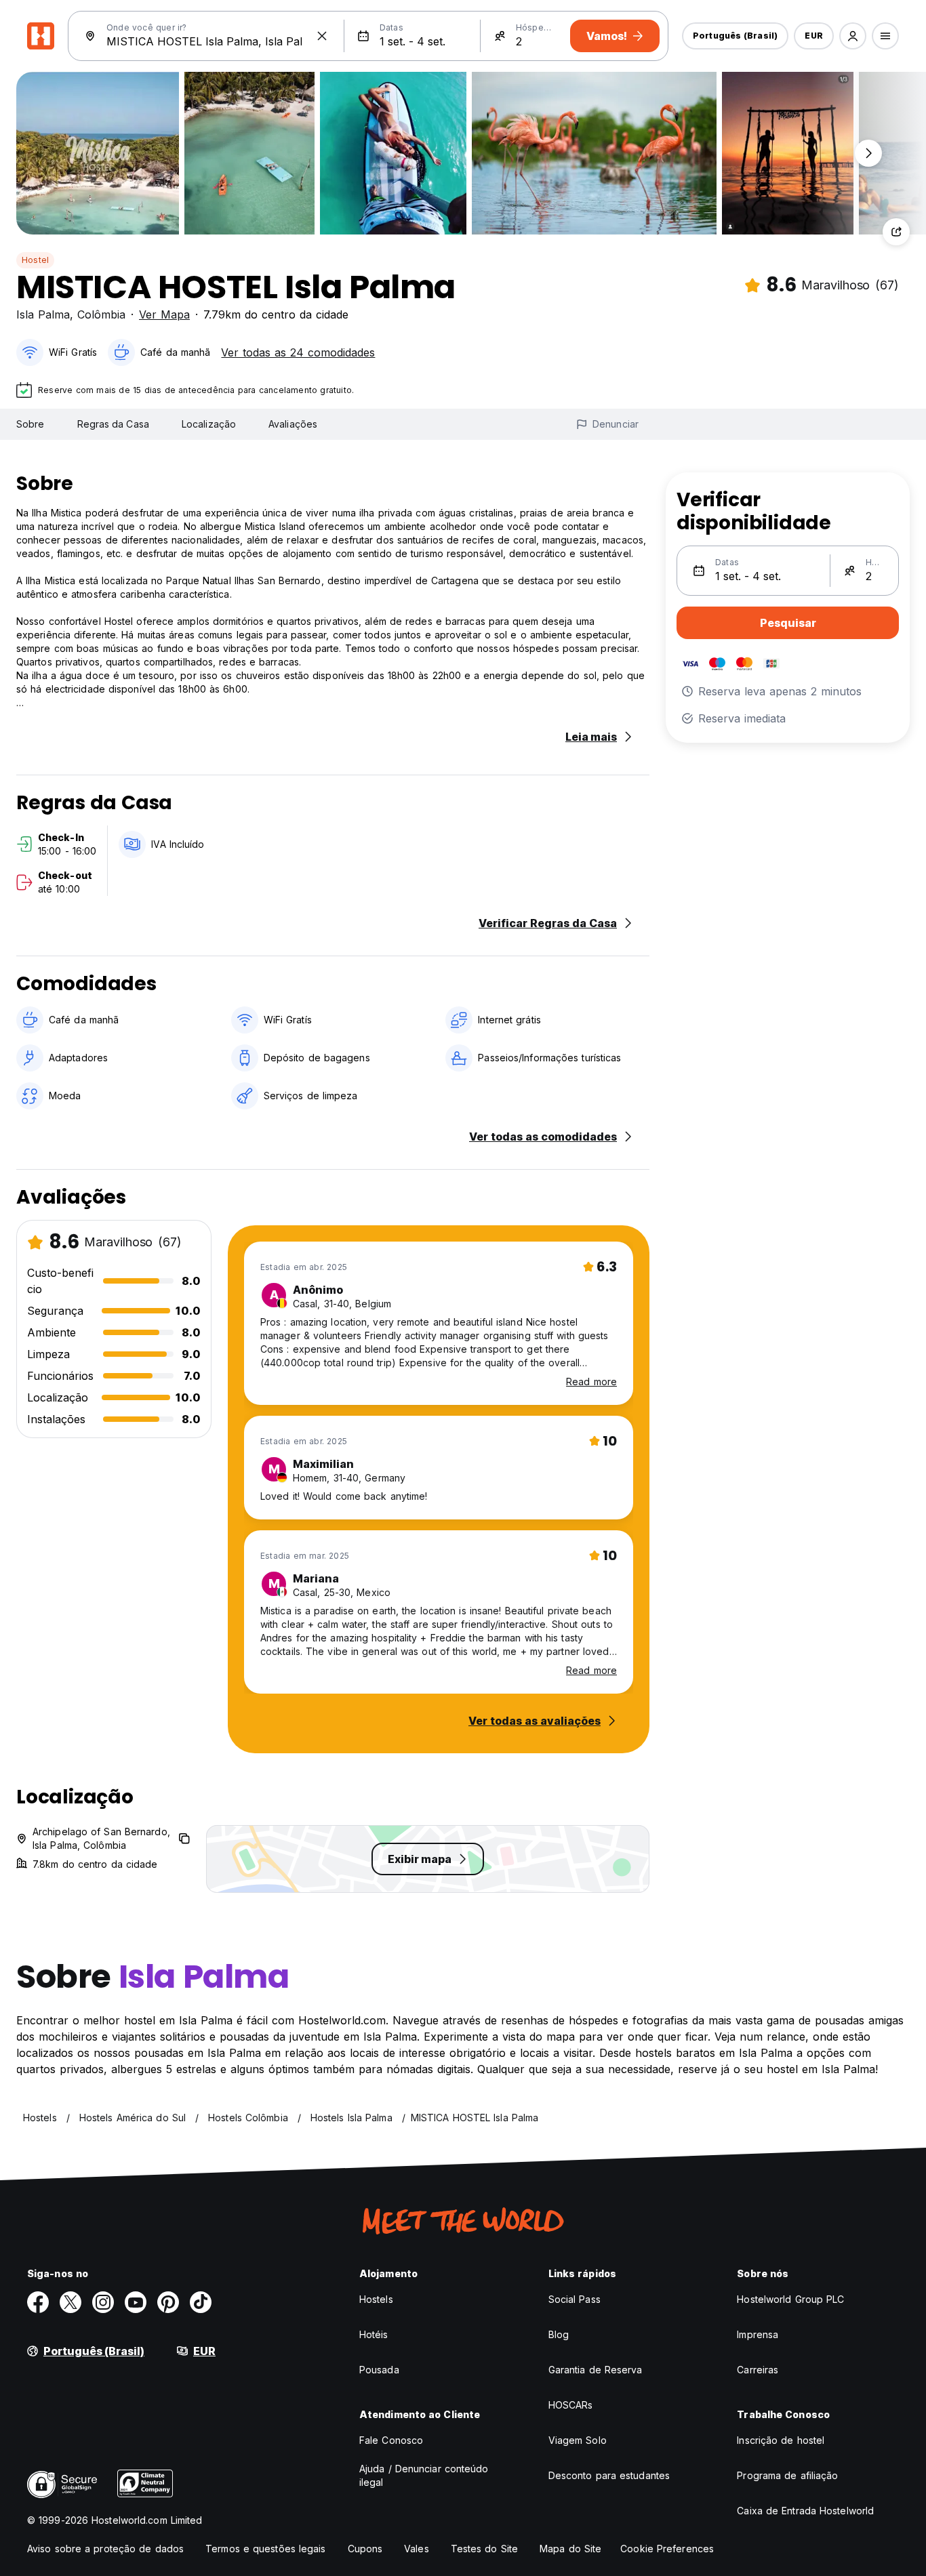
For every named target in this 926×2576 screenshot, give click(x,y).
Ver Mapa (164, 314)
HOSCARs (571, 2405)
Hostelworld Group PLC (790, 2299)
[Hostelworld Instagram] (103, 2302)
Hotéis (374, 2334)
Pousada (379, 2370)
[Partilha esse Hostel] (896, 232)
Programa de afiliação (787, 2475)
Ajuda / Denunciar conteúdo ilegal (424, 2475)
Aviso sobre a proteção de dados (105, 2549)
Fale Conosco (391, 2440)
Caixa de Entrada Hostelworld (805, 2511)
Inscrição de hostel (781, 2440)
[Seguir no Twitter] (71, 2302)
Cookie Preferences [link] (667, 2549)
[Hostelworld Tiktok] (201, 2302)
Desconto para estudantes (609, 2475)
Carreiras (758, 2370)
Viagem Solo (578, 2440)
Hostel (35, 260)
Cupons (365, 2549)
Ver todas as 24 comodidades (298, 352)
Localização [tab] (209, 424)
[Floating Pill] (868, 153)
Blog (559, 2334)
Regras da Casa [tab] (113, 424)
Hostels (376, 2299)
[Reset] (322, 36)
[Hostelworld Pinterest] (168, 2302)
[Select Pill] (853, 36)
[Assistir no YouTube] (136, 2302)
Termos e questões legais (265, 2549)
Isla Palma (43, 314)
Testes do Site (484, 2549)
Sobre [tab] (31, 424)
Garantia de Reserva (596, 2370)
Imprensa (758, 2334)
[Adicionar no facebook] (38, 2302)
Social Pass (575, 2299)
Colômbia (101, 314)
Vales (417, 2549)
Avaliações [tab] (293, 424)
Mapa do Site (570, 2549)
